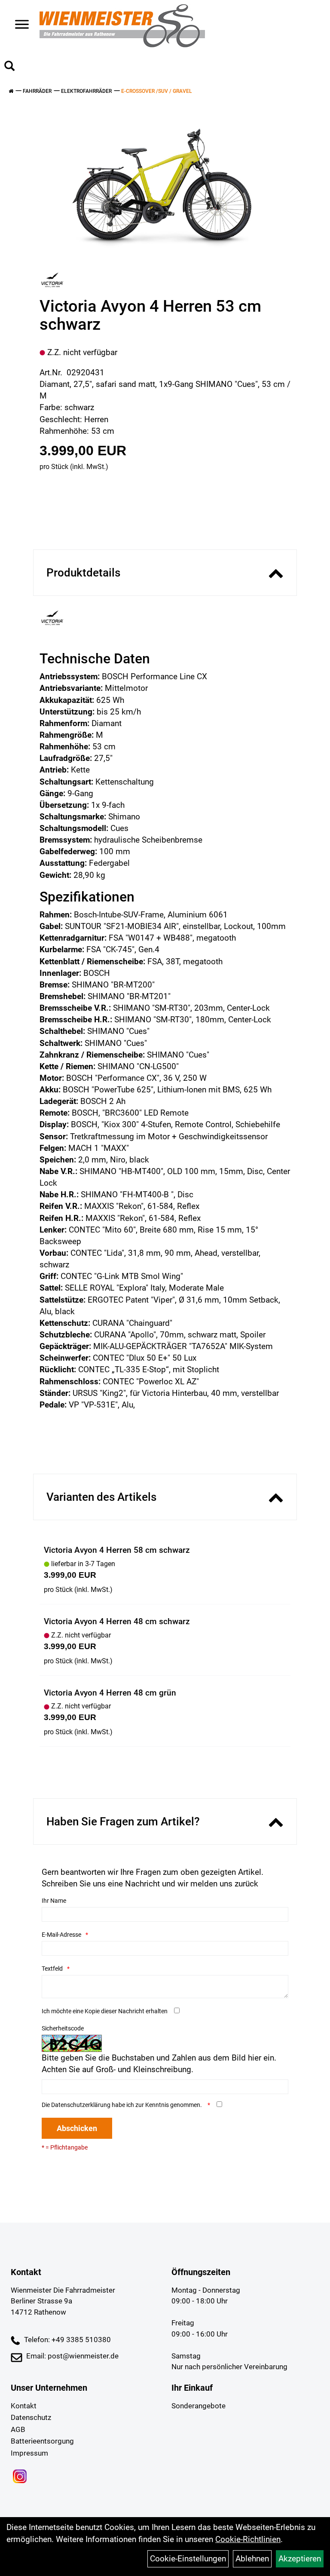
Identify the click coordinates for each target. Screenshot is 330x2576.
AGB (18, 2429)
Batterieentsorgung (42, 2441)
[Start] (11, 91)
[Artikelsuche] (9, 67)
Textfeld (52, 1969)
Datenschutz (31, 2417)
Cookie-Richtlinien (248, 2539)
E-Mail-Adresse (61, 1935)
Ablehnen (252, 2559)
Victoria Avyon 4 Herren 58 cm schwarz (117, 1550)
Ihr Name (54, 1901)
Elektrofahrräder (86, 91)
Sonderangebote (199, 2406)
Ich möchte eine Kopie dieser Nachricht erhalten (105, 2011)
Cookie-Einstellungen (188, 2559)
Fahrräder (37, 91)
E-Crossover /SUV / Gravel (157, 91)
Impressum (29, 2453)
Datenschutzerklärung (81, 2105)
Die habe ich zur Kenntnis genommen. (122, 2105)
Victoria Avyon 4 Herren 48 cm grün (110, 1693)
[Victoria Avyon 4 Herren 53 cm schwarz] (162, 182)
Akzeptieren (300, 2559)
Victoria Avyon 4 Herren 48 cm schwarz (117, 1621)
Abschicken (77, 2128)
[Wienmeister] (122, 26)
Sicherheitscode (63, 2028)
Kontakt (24, 2406)
